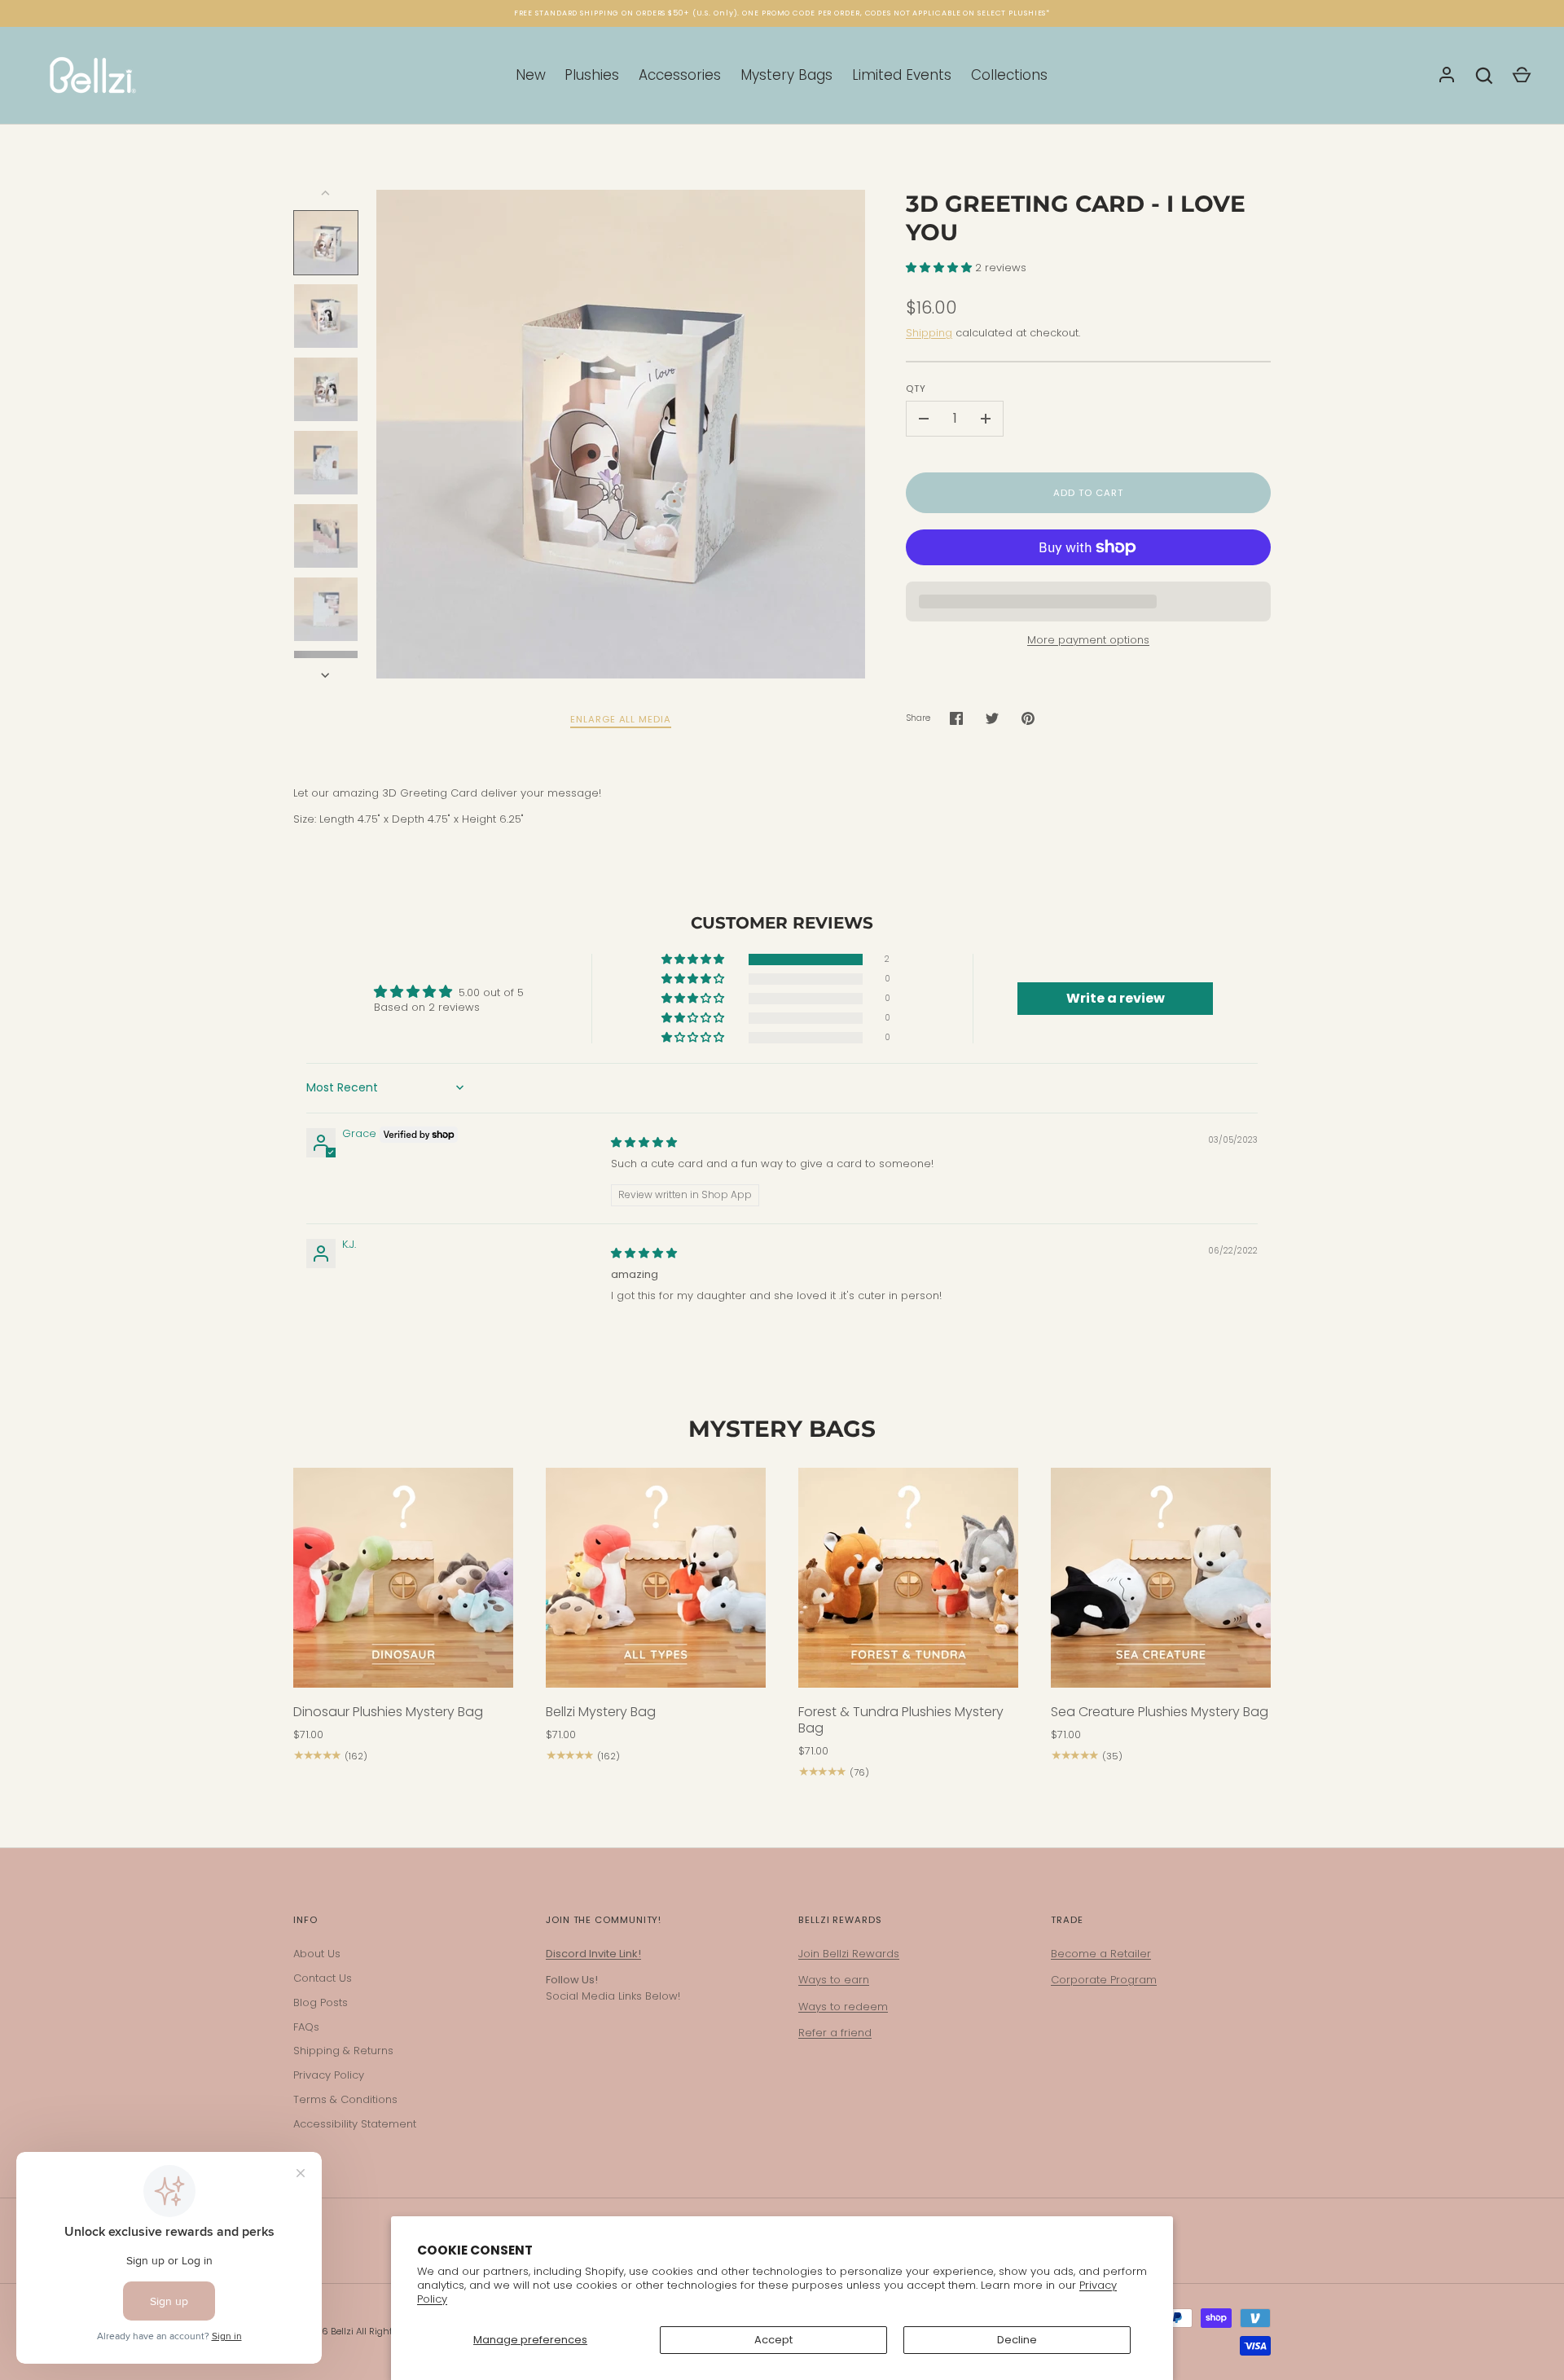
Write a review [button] (1116, 998)
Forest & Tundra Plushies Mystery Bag (901, 1720)
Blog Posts (321, 2002)
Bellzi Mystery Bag (601, 1712)
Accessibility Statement (355, 2124)
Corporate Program (1104, 1980)
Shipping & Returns (343, 2051)
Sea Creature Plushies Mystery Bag (1160, 1712)
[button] (940, 268)
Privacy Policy (329, 2075)
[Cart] (1522, 76)
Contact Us (323, 1978)
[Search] (1484, 76)
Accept (773, 2340)
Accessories (680, 75)
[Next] (327, 675)
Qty (916, 389)
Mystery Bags (786, 75)
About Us (317, 1954)
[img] (644, 1142)
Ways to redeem (843, 2007)
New (531, 75)
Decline (1017, 2340)
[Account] (1447, 76)
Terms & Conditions (345, 2099)
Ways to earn (834, 1980)
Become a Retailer (1101, 1954)
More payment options (1088, 640)
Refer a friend (835, 2033)
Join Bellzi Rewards (849, 1954)
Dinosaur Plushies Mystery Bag (388, 1712)
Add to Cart (1088, 493)
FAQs (306, 2027)
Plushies (592, 75)
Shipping (929, 333)
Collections (1009, 75)
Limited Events (902, 75)
